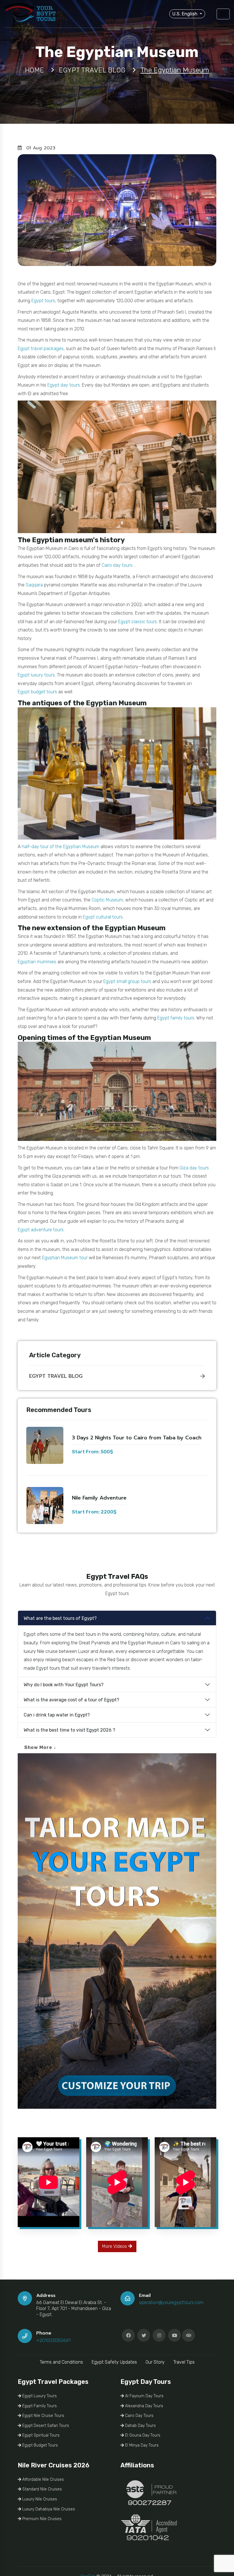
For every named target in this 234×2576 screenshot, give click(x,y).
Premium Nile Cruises (41, 2519)
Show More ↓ (40, 1747)
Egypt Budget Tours (40, 2445)
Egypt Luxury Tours (39, 2396)
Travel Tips (184, 2362)
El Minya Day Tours (141, 2445)
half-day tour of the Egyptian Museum (60, 847)
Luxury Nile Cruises (39, 2499)
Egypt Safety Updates (114, 2362)
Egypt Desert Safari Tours (45, 2426)
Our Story (155, 2362)
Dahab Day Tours (140, 2426)
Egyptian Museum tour (65, 1258)
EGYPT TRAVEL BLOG (56, 1376)
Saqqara (34, 585)
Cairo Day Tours (139, 2416)
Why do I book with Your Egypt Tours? (64, 1685)
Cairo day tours (117, 565)
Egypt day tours (64, 385)
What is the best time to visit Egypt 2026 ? (69, 1730)
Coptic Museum (107, 900)
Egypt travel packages (41, 349)
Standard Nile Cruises (42, 2489)
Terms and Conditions (61, 2362)
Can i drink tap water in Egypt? (57, 1715)
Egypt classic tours (138, 622)
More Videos (115, 2246)
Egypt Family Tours (39, 2406)
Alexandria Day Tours (144, 2406)
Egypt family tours (176, 1018)
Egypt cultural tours (103, 917)
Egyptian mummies (37, 962)
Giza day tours (194, 1168)
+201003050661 (53, 2340)
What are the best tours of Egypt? (60, 1618)
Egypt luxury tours (36, 675)
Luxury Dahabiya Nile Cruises (48, 2509)
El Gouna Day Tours (142, 2435)
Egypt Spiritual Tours (40, 2435)
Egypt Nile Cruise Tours (43, 2416)
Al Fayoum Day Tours (144, 2396)
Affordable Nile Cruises (43, 2479)
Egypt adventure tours (41, 1230)
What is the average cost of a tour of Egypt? (71, 1700)
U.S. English (185, 14)
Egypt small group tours (127, 981)
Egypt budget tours (37, 692)
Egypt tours (43, 301)
